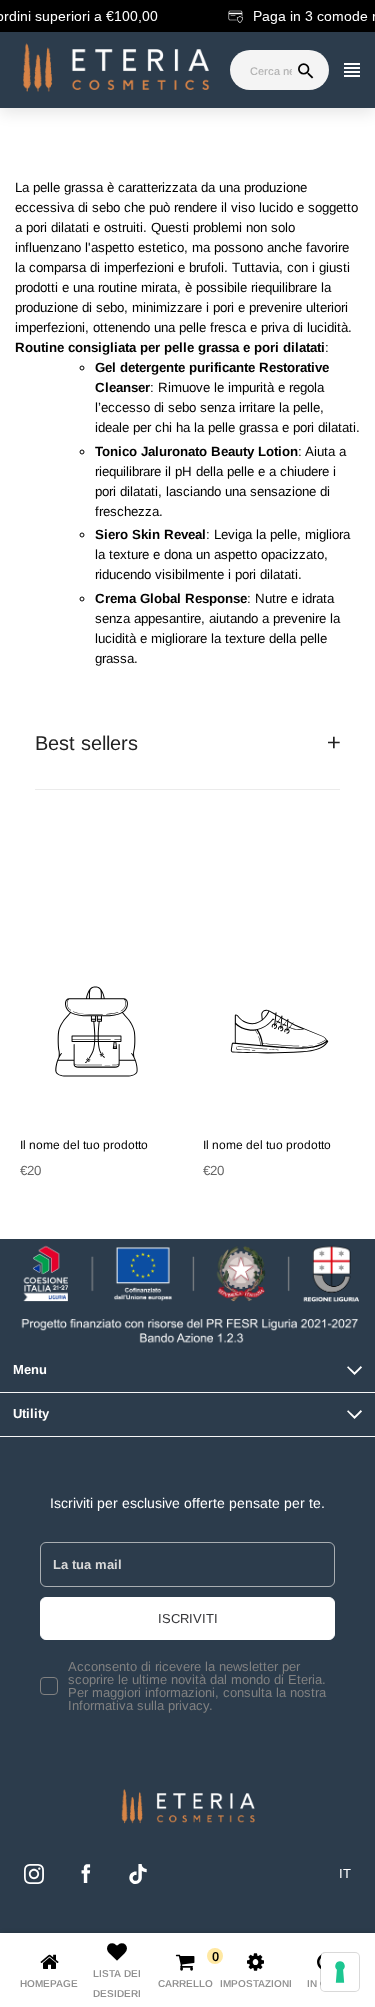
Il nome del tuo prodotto (84, 1145)
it (345, 1873)
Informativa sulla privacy (138, 1705)
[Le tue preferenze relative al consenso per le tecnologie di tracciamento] (340, 1972)
